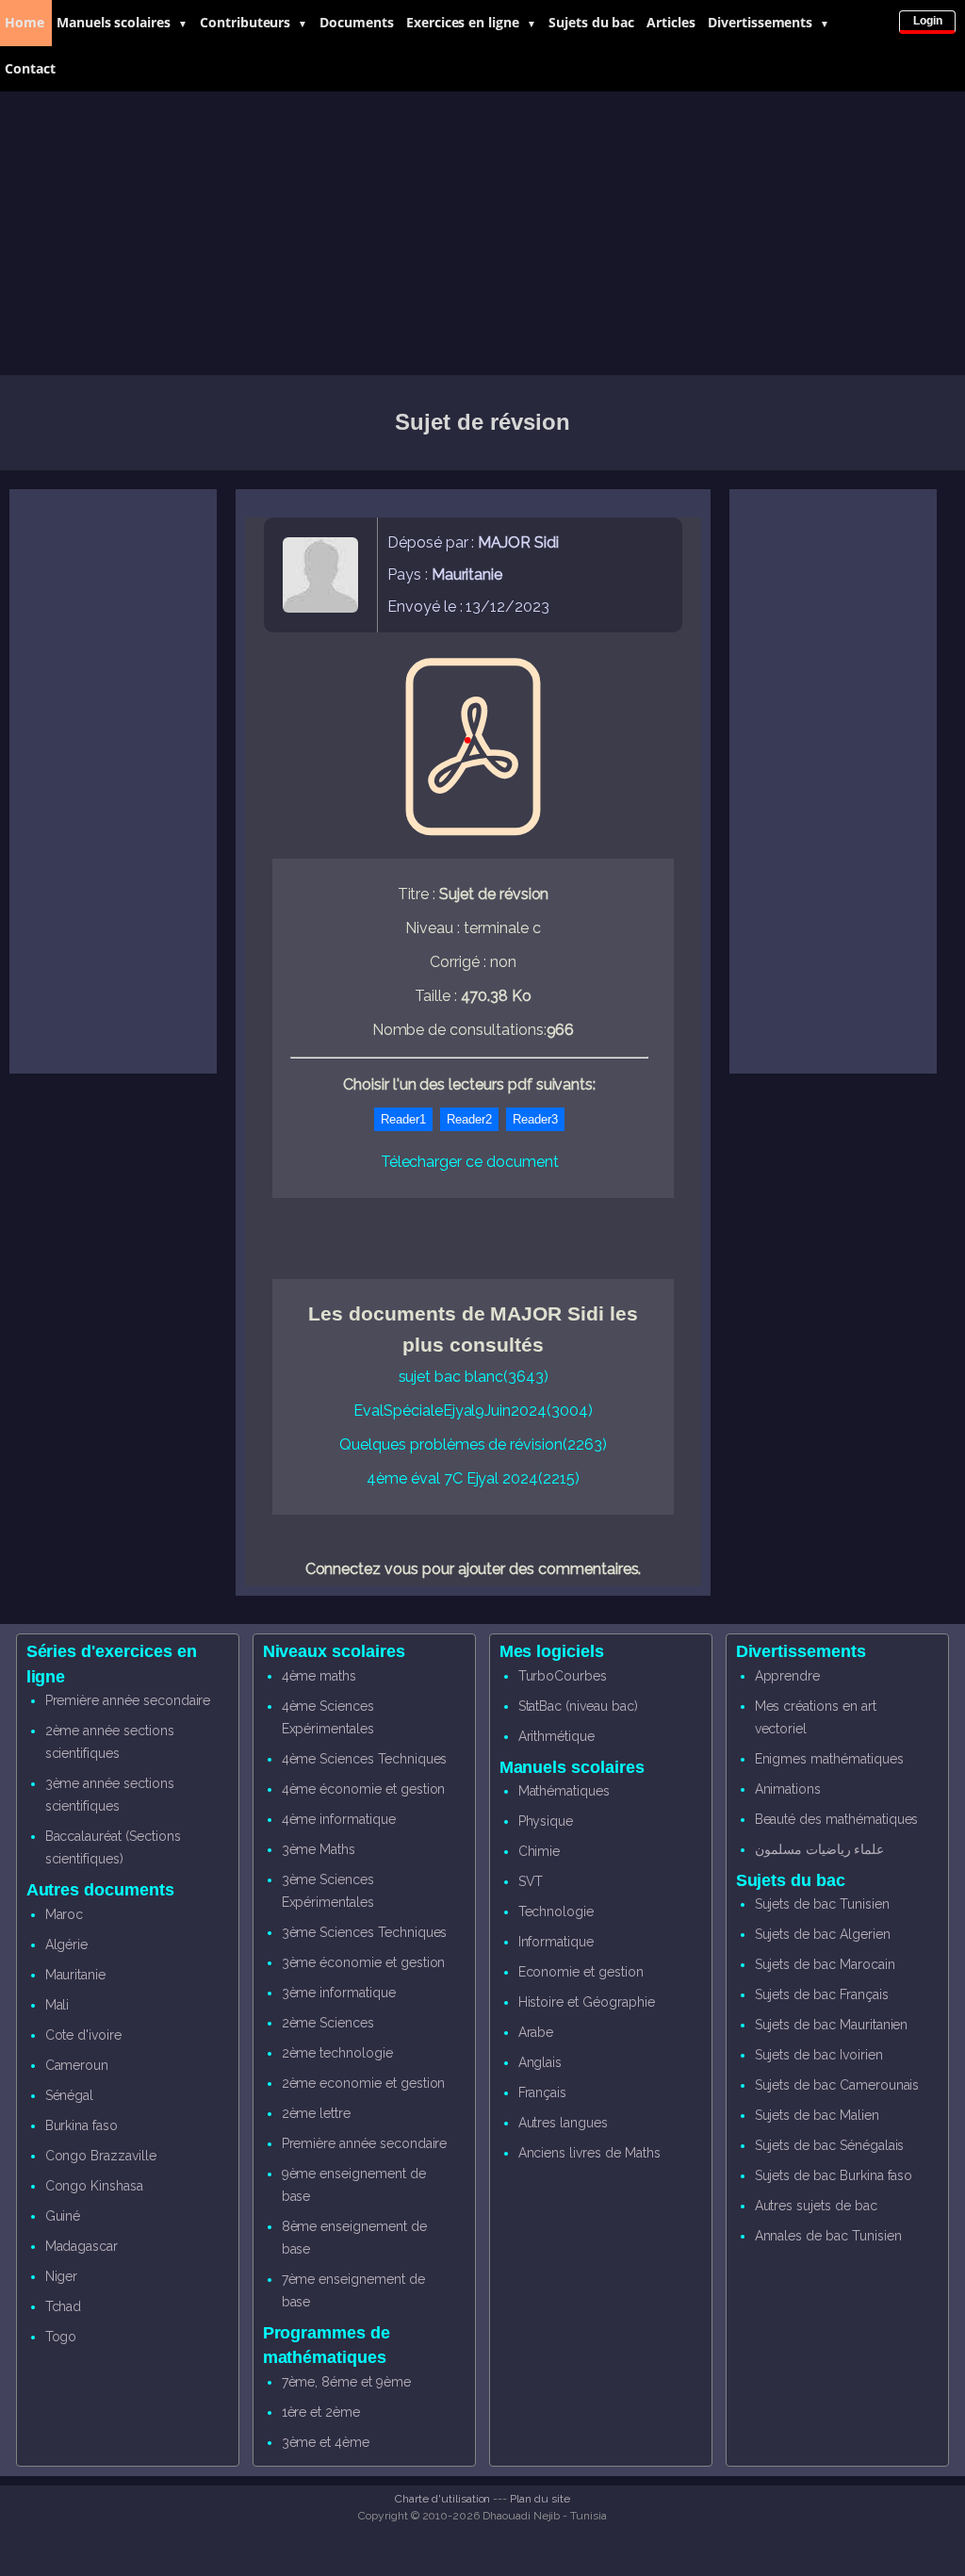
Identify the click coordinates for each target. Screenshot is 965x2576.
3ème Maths (319, 1849)
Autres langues (563, 2123)
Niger (62, 2276)
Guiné (63, 2216)
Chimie (540, 1851)
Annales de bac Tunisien (828, 2236)
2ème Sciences (328, 2023)
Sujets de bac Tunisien (822, 1904)
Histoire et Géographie (587, 2002)
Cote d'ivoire (83, 2035)
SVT (531, 1881)
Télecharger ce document (470, 1162)
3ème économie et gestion (364, 1962)
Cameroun (77, 2065)
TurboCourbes (563, 1676)
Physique (546, 1821)
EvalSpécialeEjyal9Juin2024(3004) (473, 1411)
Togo (61, 2337)
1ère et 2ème (321, 2412)
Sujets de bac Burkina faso (834, 2175)
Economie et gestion (581, 1972)
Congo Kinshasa (94, 2186)
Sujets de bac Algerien (823, 1934)
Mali (57, 2005)
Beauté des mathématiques (837, 1819)
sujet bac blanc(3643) (474, 1377)
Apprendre (788, 1676)
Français (543, 2092)
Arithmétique (556, 1736)
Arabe (536, 2032)
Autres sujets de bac (816, 2206)
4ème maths (319, 1676)
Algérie (67, 1944)
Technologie (556, 1911)
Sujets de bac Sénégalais (830, 2145)
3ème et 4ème (326, 2442)
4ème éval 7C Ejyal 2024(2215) (473, 1478)
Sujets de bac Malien (817, 2115)
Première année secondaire (128, 1700)
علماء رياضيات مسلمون (820, 1849)
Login (928, 21)
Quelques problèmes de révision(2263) (473, 1444)
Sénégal (70, 2095)
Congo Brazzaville (101, 2156)
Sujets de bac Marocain (825, 1964)
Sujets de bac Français (822, 1994)
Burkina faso (82, 2125)
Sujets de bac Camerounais (837, 2085)
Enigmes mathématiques (829, 1759)
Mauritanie (76, 1975)
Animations (788, 1789)
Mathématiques (564, 1791)
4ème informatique (339, 1819)
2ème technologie (337, 2053)
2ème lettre (316, 2113)
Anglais (540, 2062)
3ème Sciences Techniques (365, 1932)
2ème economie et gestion (364, 2083)
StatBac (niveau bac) (578, 1706)
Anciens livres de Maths (589, 2153)
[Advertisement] (482, 234)
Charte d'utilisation (442, 2499)
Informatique (556, 1942)
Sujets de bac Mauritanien (832, 2025)
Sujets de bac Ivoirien (819, 2055)
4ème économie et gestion (364, 1789)
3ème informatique (339, 1993)
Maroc (65, 1914)
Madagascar (82, 2246)
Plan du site (540, 2499)
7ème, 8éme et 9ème (346, 2382)
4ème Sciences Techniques (365, 1759)
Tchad (64, 2306)
